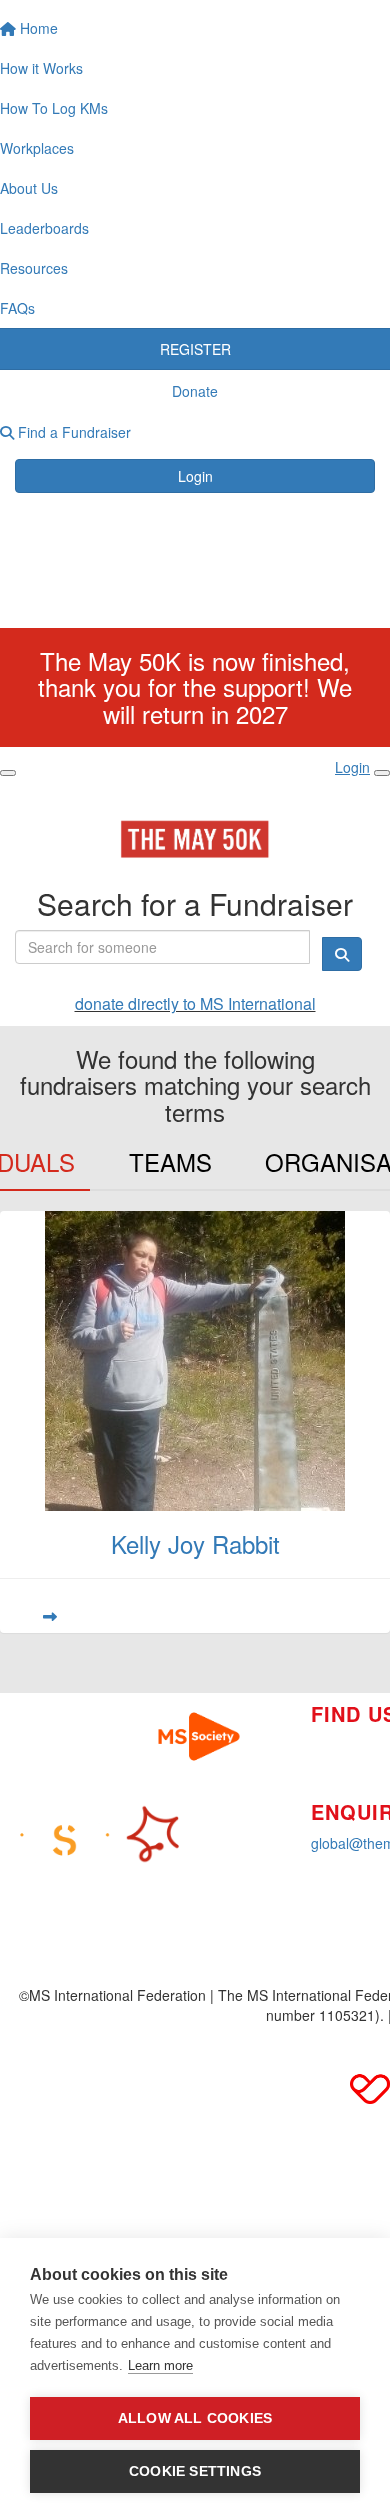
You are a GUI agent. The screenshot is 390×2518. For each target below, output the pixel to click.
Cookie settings (195, 2471)
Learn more (160, 2365)
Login (195, 476)
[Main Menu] (8, 773)
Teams (170, 1161)
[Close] (382, 773)
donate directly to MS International (195, 1003)
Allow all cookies (195, 2418)
